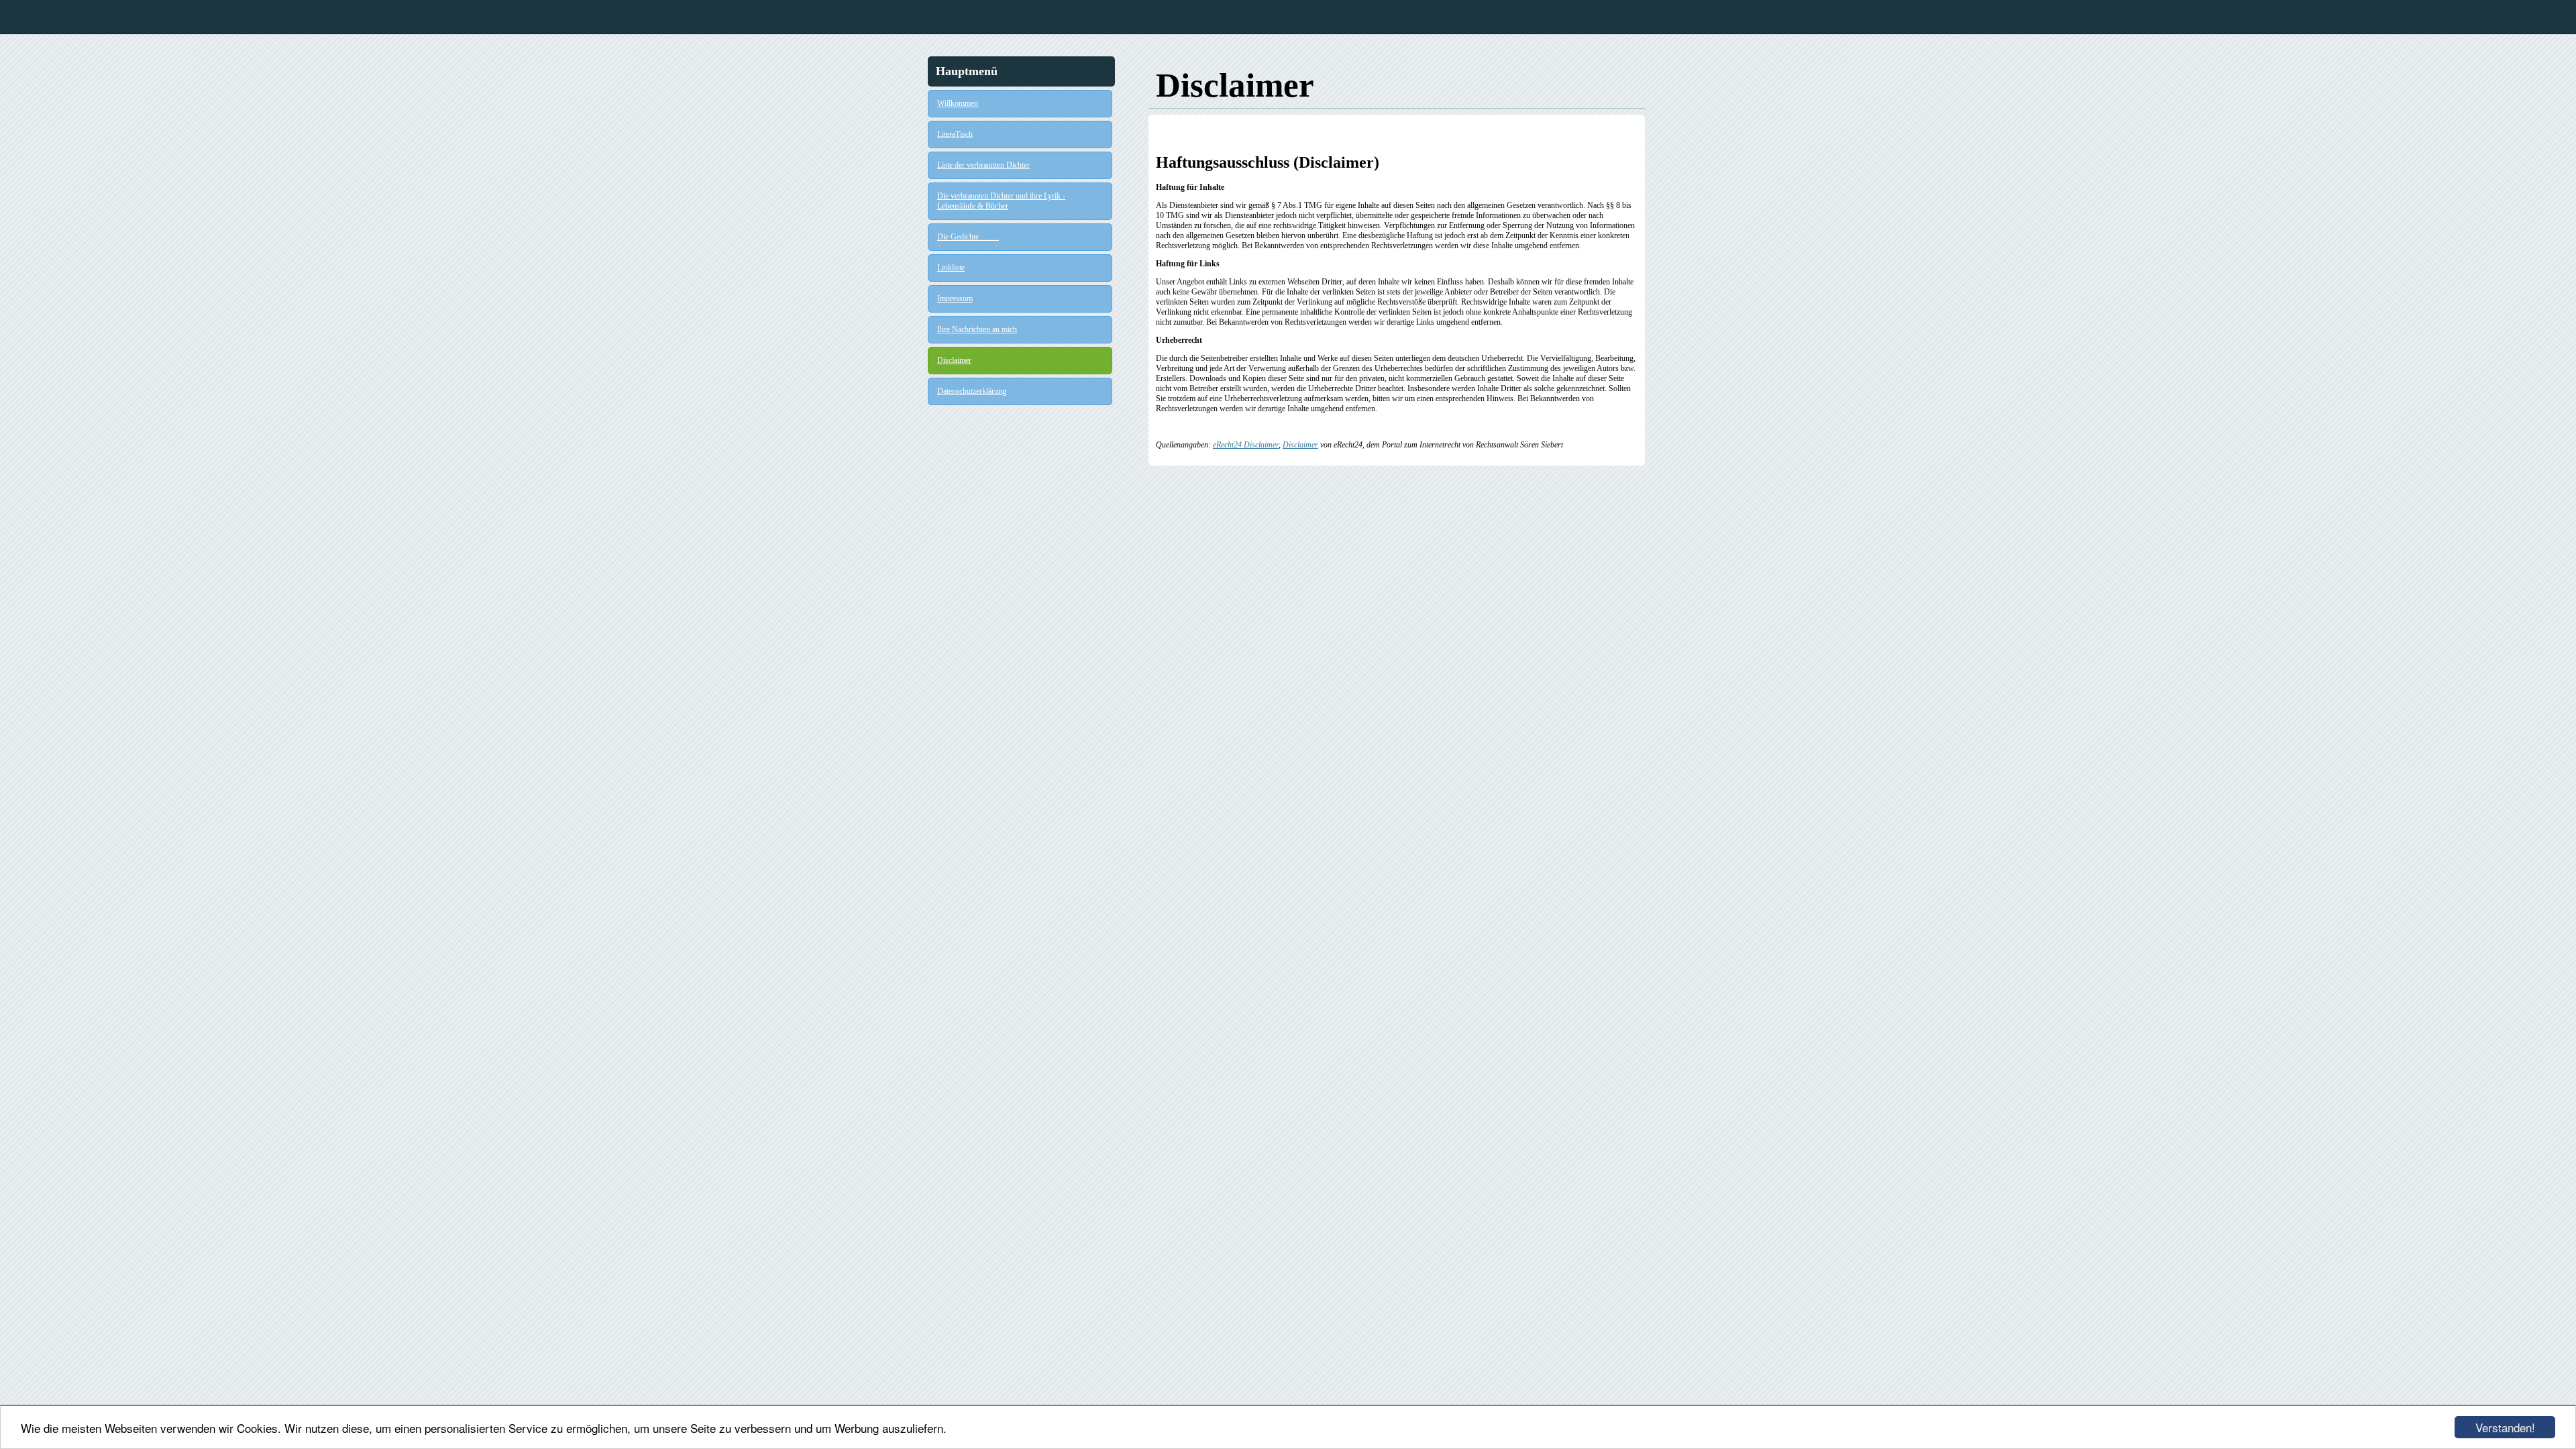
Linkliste (951, 268)
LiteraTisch (955, 134)
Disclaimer (954, 360)
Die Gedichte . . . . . (968, 237)
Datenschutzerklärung (972, 391)
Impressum (955, 299)
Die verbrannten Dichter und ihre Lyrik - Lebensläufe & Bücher (1001, 201)
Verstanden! (2505, 1427)
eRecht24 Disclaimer (1246, 445)
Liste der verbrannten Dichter (983, 165)
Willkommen (958, 103)
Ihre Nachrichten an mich (977, 329)
